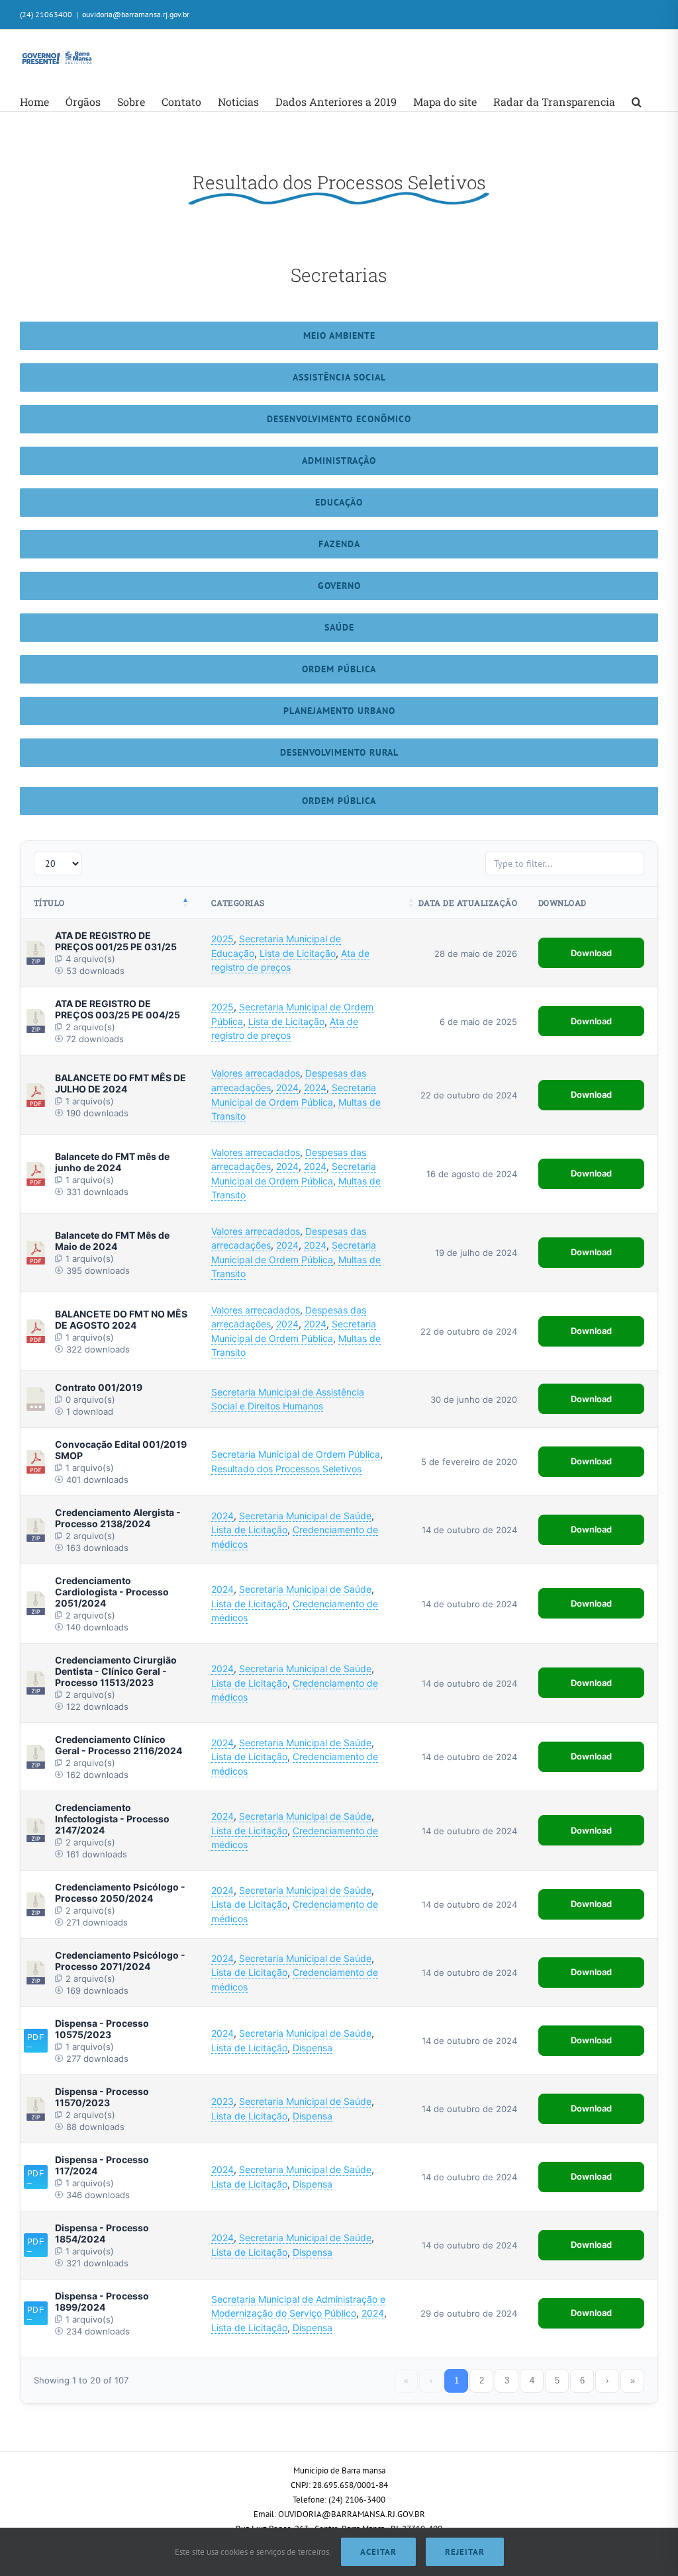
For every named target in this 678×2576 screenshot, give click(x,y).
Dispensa (313, 2048)
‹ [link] (431, 2380)
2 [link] (482, 2380)
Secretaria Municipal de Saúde (305, 1516)
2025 (222, 939)
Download (591, 953)
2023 (222, 2101)
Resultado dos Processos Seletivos (286, 1469)
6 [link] (582, 2380)
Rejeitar (465, 2552)
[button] (637, 102)
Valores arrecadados (256, 1073)
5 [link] (557, 2380)
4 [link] (532, 2380)
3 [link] (507, 2380)
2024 (287, 1088)
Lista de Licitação (298, 953)
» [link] (633, 2380)
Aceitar (378, 2552)
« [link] (406, 2380)
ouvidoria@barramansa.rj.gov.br (136, 14)
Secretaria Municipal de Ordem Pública (296, 1454)
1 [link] (457, 2380)
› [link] (607, 2380)
